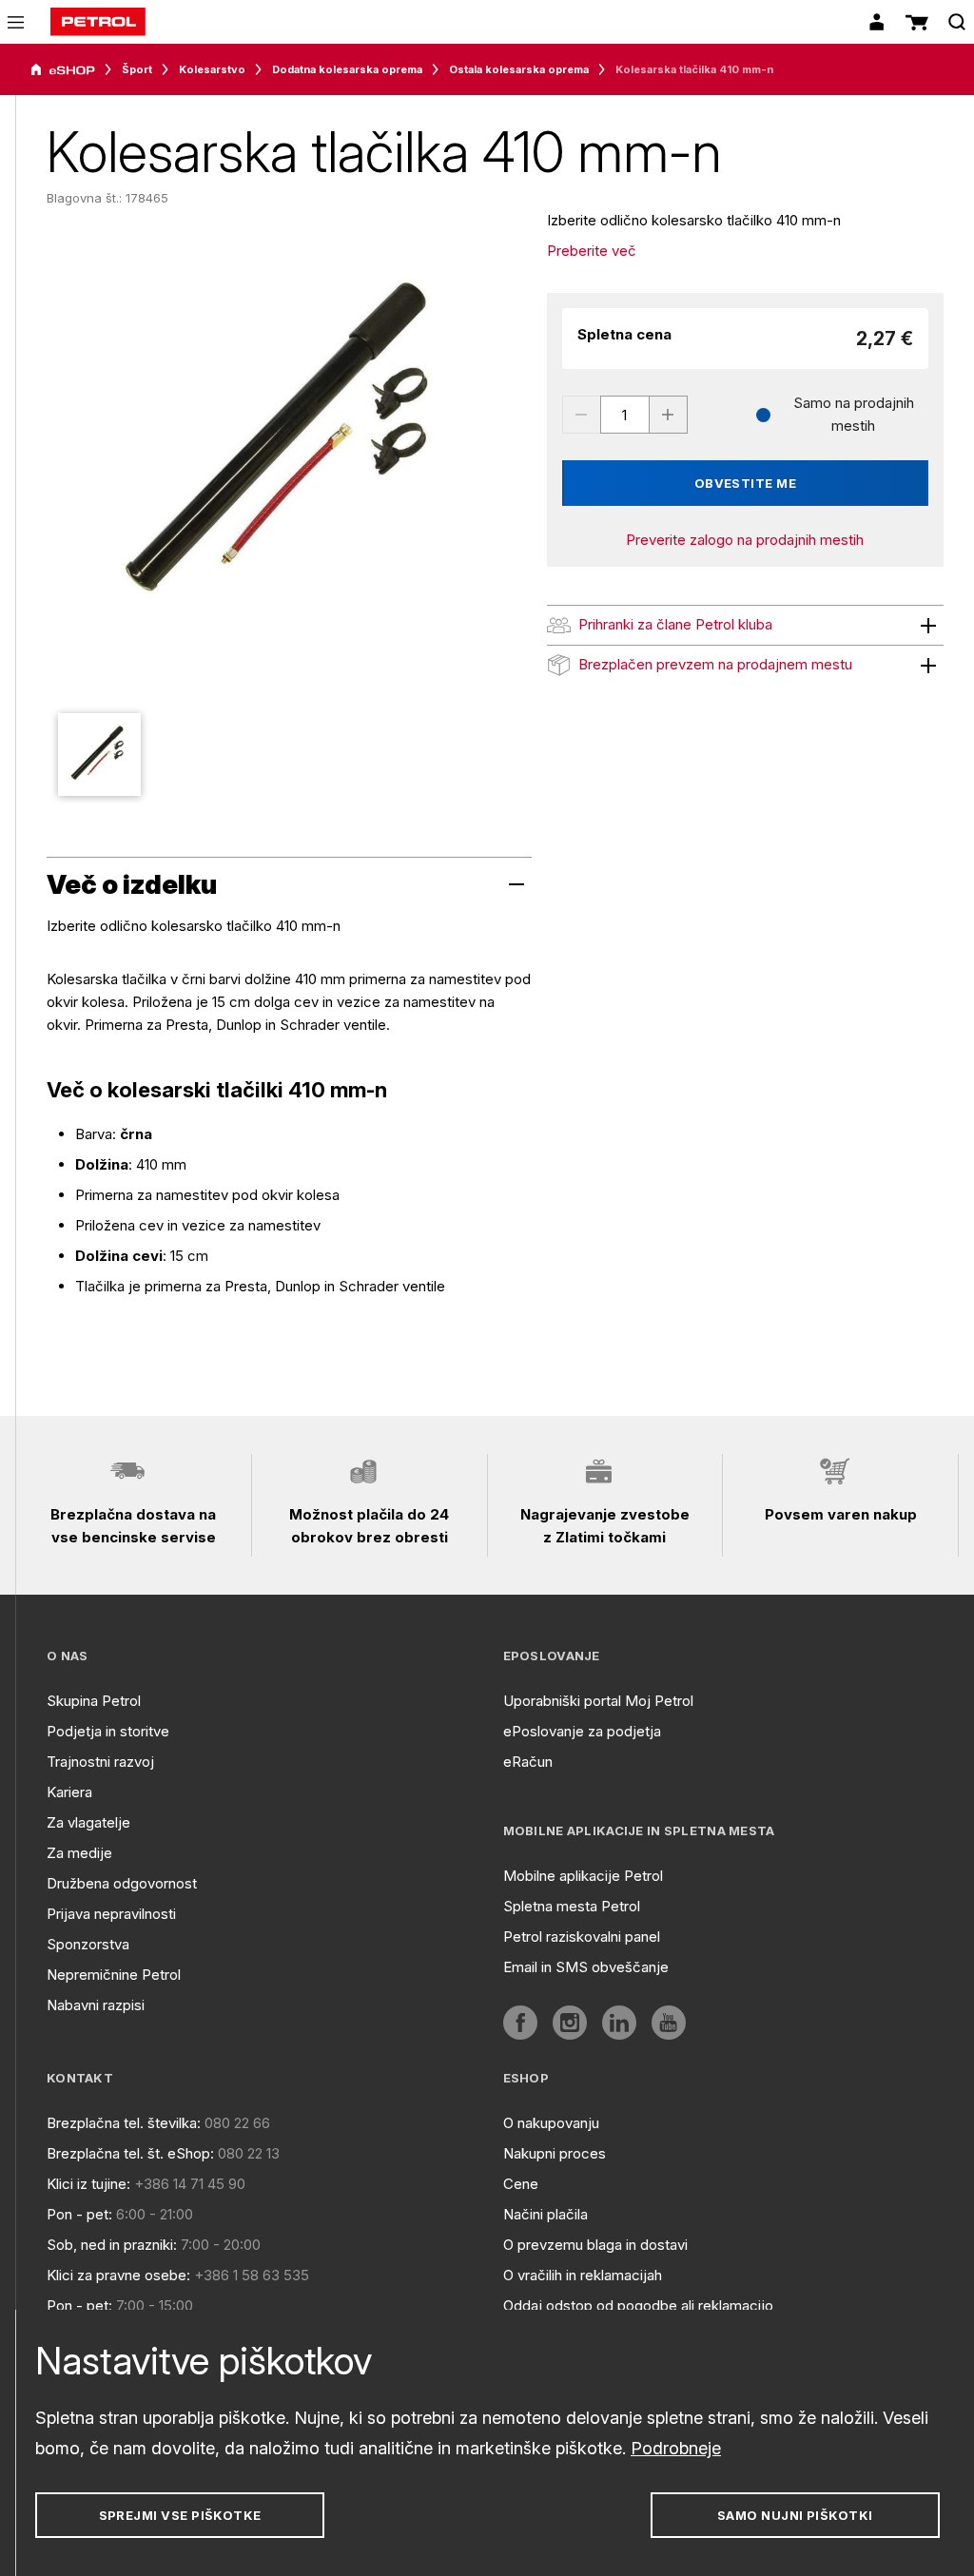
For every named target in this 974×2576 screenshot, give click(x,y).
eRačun (528, 1762)
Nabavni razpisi (96, 2005)
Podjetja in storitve (108, 1731)
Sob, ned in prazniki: (112, 2245)
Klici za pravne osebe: (118, 2275)
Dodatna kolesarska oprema (347, 69)
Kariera (69, 1792)
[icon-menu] (16, 22)
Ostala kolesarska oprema (519, 69)
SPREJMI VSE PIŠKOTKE (180, 2515)
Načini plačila (545, 2214)
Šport (137, 69)
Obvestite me (746, 483)
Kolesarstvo (212, 69)
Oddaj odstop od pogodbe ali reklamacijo (638, 2305)
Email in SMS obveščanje (586, 1967)
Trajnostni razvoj (100, 1762)
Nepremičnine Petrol (114, 1975)
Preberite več (592, 251)
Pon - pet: (79, 2214)
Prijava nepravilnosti (111, 1914)
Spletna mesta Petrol (572, 1906)
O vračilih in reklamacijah (583, 2275)
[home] (98, 22)
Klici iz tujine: (88, 2184)
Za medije (79, 1853)
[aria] (63, 70)
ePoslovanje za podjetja (582, 1731)
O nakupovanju (551, 2123)
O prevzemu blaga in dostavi (595, 2245)
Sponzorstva (88, 1944)
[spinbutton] (625, 415)
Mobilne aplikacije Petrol (583, 1876)
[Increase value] (669, 415)
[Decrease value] (581, 415)
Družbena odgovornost (122, 1883)
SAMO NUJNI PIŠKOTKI (795, 2515)
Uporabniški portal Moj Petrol (598, 1701)
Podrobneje (676, 2448)
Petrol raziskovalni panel (582, 1937)
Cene (521, 2184)
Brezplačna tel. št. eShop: (130, 2153)
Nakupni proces (555, 2153)
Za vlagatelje (88, 1822)
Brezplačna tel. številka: (124, 2123)
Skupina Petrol (94, 1701)
